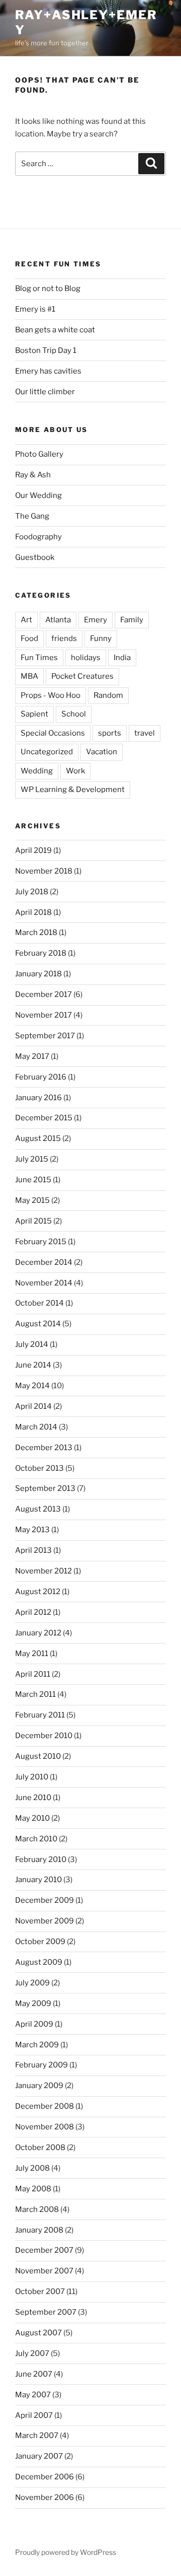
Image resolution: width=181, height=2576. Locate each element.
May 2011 (32, 1654)
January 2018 (38, 974)
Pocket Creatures (82, 676)
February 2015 (41, 1242)
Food (29, 638)
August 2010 (38, 1756)
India (122, 658)
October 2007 (40, 2292)
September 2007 (46, 2312)
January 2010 (38, 1880)
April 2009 (34, 2024)
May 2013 (32, 1530)
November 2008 (44, 2127)
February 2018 (41, 953)
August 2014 (38, 1324)
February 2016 (41, 1077)
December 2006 (44, 2477)
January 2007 (39, 2456)
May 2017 (32, 1056)
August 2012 (38, 1592)
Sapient (34, 714)
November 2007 (44, 2271)
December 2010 (44, 1736)
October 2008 (40, 2148)
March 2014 (36, 1427)
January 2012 (38, 1633)
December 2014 (44, 1262)
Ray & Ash (33, 475)
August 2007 (38, 2333)
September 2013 (45, 1488)
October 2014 (39, 1303)
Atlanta (58, 620)
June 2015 (33, 1180)
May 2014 (32, 1386)
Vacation (102, 752)
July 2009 (32, 1983)
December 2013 (44, 1448)
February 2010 (41, 1859)
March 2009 (37, 2045)
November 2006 (44, 2497)
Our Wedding (38, 495)
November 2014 (44, 1283)
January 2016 (38, 1098)
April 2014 (33, 1406)
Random (108, 695)
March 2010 (36, 1839)
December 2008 (44, 2106)
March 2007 (37, 2436)
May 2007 (33, 2395)
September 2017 (45, 1036)
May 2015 (32, 1200)
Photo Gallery (39, 454)
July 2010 (32, 1777)
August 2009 (39, 1962)
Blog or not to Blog (48, 289)
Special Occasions (53, 733)
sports (110, 733)
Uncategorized (47, 752)
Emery (96, 620)
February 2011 (40, 1715)
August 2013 (38, 1509)
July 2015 (32, 1159)
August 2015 (38, 1138)
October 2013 (39, 1468)
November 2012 (43, 1571)
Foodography (38, 537)
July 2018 (32, 892)
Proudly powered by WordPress (66, 2552)
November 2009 (44, 1921)
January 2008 (39, 2230)
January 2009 (39, 2086)
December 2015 (44, 1118)
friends (64, 638)
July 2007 (32, 2353)
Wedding (37, 771)
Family (132, 620)
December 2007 (44, 2250)
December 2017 (43, 994)
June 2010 (33, 1798)
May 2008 (33, 2189)
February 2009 (41, 2065)
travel (145, 733)
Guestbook (35, 557)
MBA (29, 676)
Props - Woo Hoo (51, 695)
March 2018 (36, 933)
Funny (101, 638)
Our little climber (45, 392)
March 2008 (37, 2209)
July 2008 (32, 2168)
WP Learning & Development (73, 790)
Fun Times (39, 658)
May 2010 (32, 1818)
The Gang (32, 516)
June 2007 (34, 2374)
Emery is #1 (35, 309)
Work (75, 771)
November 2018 (44, 871)
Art (26, 620)
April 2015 (33, 1221)
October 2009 (40, 1942)
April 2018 (33, 912)
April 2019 (33, 850)
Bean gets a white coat (55, 330)
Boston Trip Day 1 (46, 350)
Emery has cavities (48, 371)
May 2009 (33, 2003)
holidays (86, 658)
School (74, 714)
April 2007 (34, 2415)
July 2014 (32, 1344)
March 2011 (35, 1694)
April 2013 (33, 1550)
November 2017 (43, 1015)
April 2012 (33, 1612)
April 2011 (33, 1674)
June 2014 (33, 1365)
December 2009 (44, 1900)
